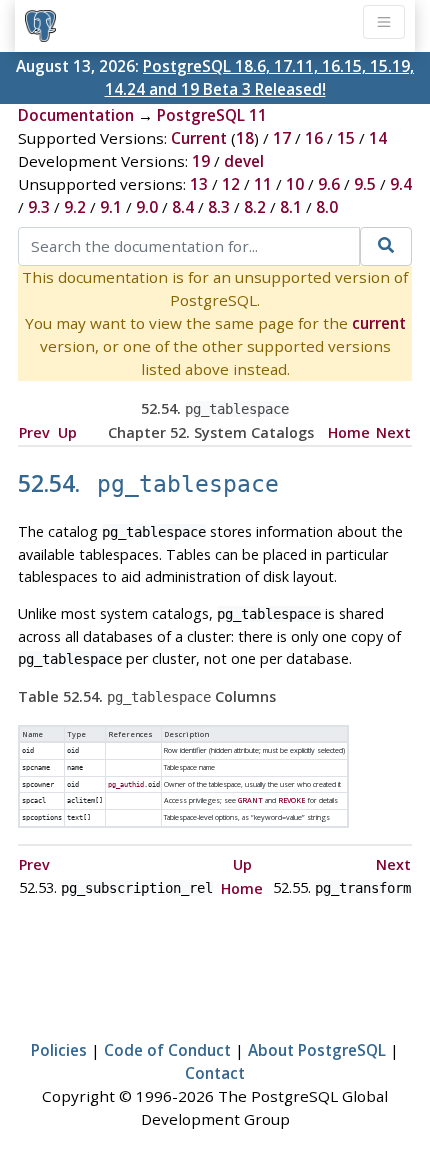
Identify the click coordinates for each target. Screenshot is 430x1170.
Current (199, 138)
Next (393, 432)
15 (346, 138)
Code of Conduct (167, 1050)
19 (201, 161)
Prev (34, 432)
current (379, 323)
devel (244, 161)
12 (231, 184)
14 (378, 138)
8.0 (327, 207)
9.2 (75, 207)
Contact (215, 1073)
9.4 (401, 184)
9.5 (365, 184)
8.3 (219, 207)
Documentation (76, 115)
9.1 (111, 207)
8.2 (255, 207)
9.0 (147, 207)
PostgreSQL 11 (212, 115)
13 (199, 184)
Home (349, 432)
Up (67, 432)
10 (295, 184)
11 (263, 184)
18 (245, 138)
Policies (59, 1050)
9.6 (329, 184)
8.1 (291, 207)
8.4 (183, 207)
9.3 (39, 207)
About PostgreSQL (317, 1050)
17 (282, 138)
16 (314, 138)
